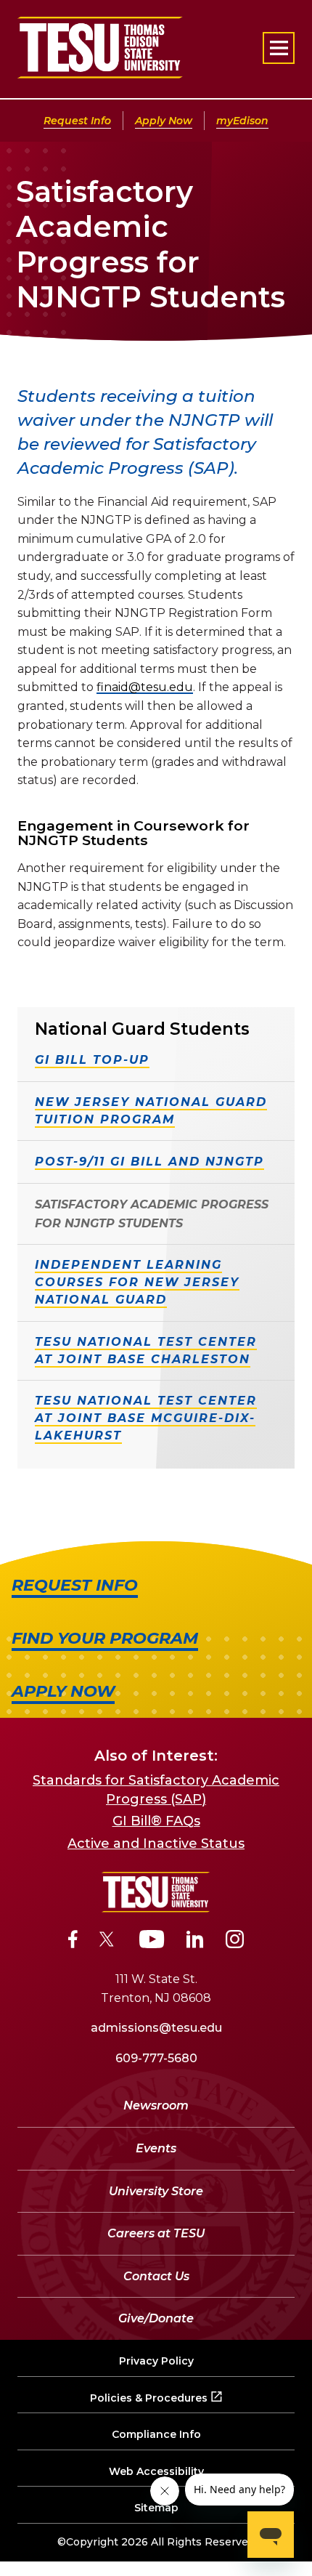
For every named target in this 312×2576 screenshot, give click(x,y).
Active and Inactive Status (156, 1844)
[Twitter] (108, 1942)
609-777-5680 (156, 2058)
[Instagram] (235, 1942)
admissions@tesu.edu (156, 2028)
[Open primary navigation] (279, 48)
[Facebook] (73, 1942)
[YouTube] (152, 1942)
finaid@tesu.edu (145, 687)
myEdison (242, 121)
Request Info (77, 121)
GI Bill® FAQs (156, 1821)
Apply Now (164, 121)
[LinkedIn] (195, 1942)
